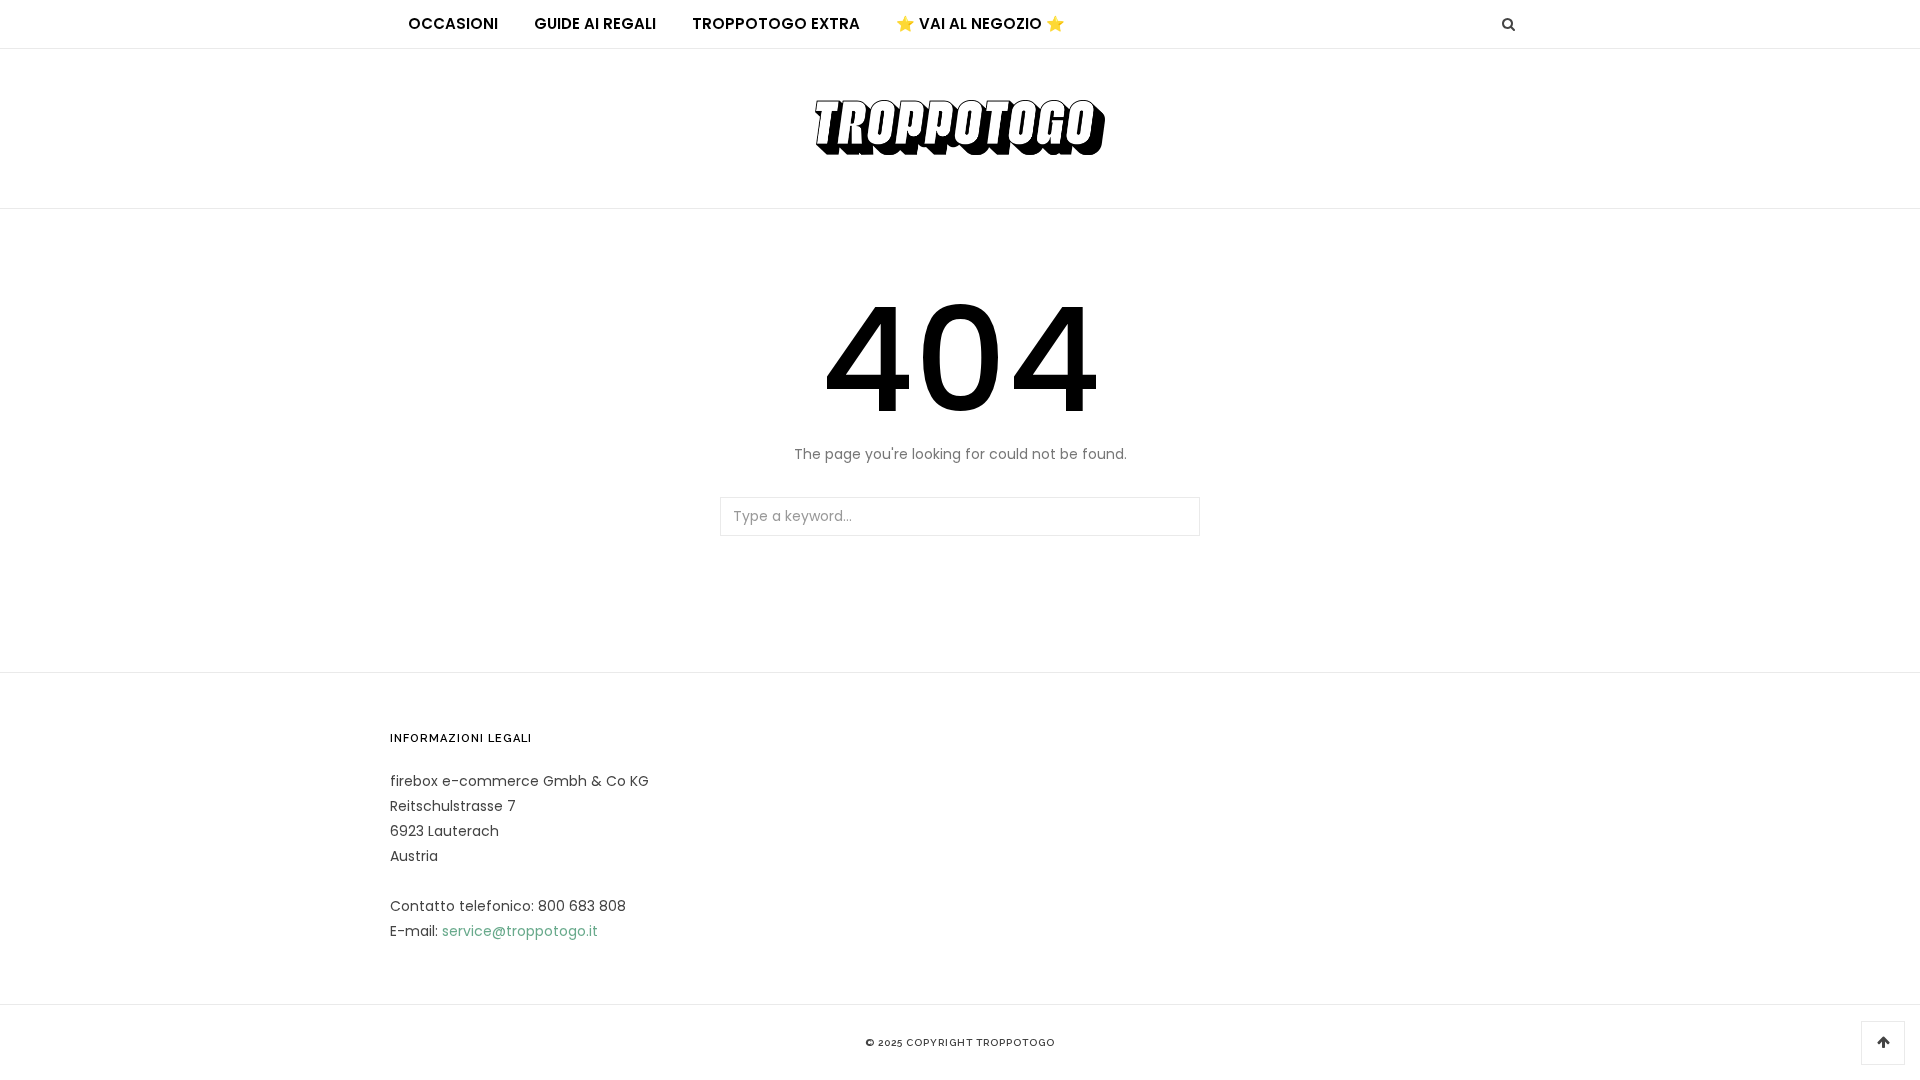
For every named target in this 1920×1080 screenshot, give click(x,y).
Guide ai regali (595, 23)
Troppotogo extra (776, 23)
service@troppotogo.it (520, 931)
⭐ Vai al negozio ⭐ (980, 23)
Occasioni (453, 23)
